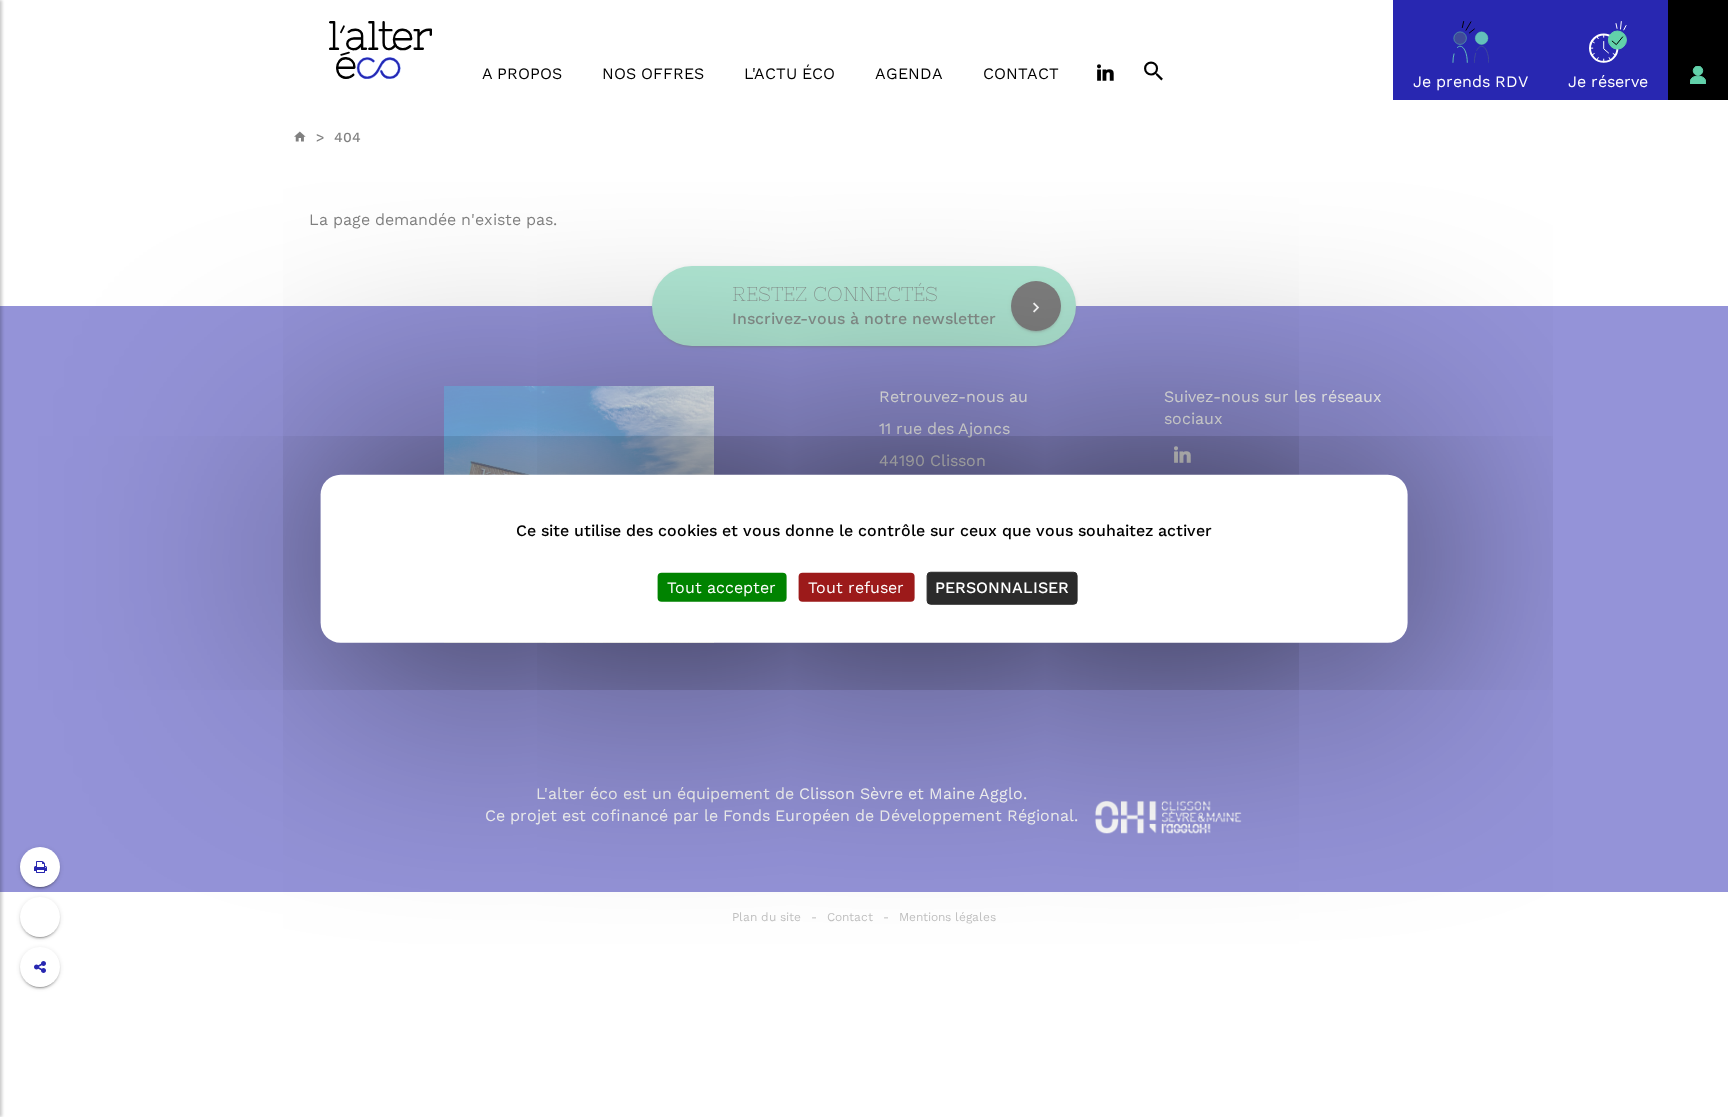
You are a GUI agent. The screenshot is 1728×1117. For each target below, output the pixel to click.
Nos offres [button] (653, 73)
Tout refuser (856, 587)
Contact (1021, 73)
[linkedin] (1104, 74)
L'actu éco (789, 73)
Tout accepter (721, 587)
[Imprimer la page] (40, 867)
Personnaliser (1002, 587)
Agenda (909, 73)
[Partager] (40, 967)
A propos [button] (522, 73)
